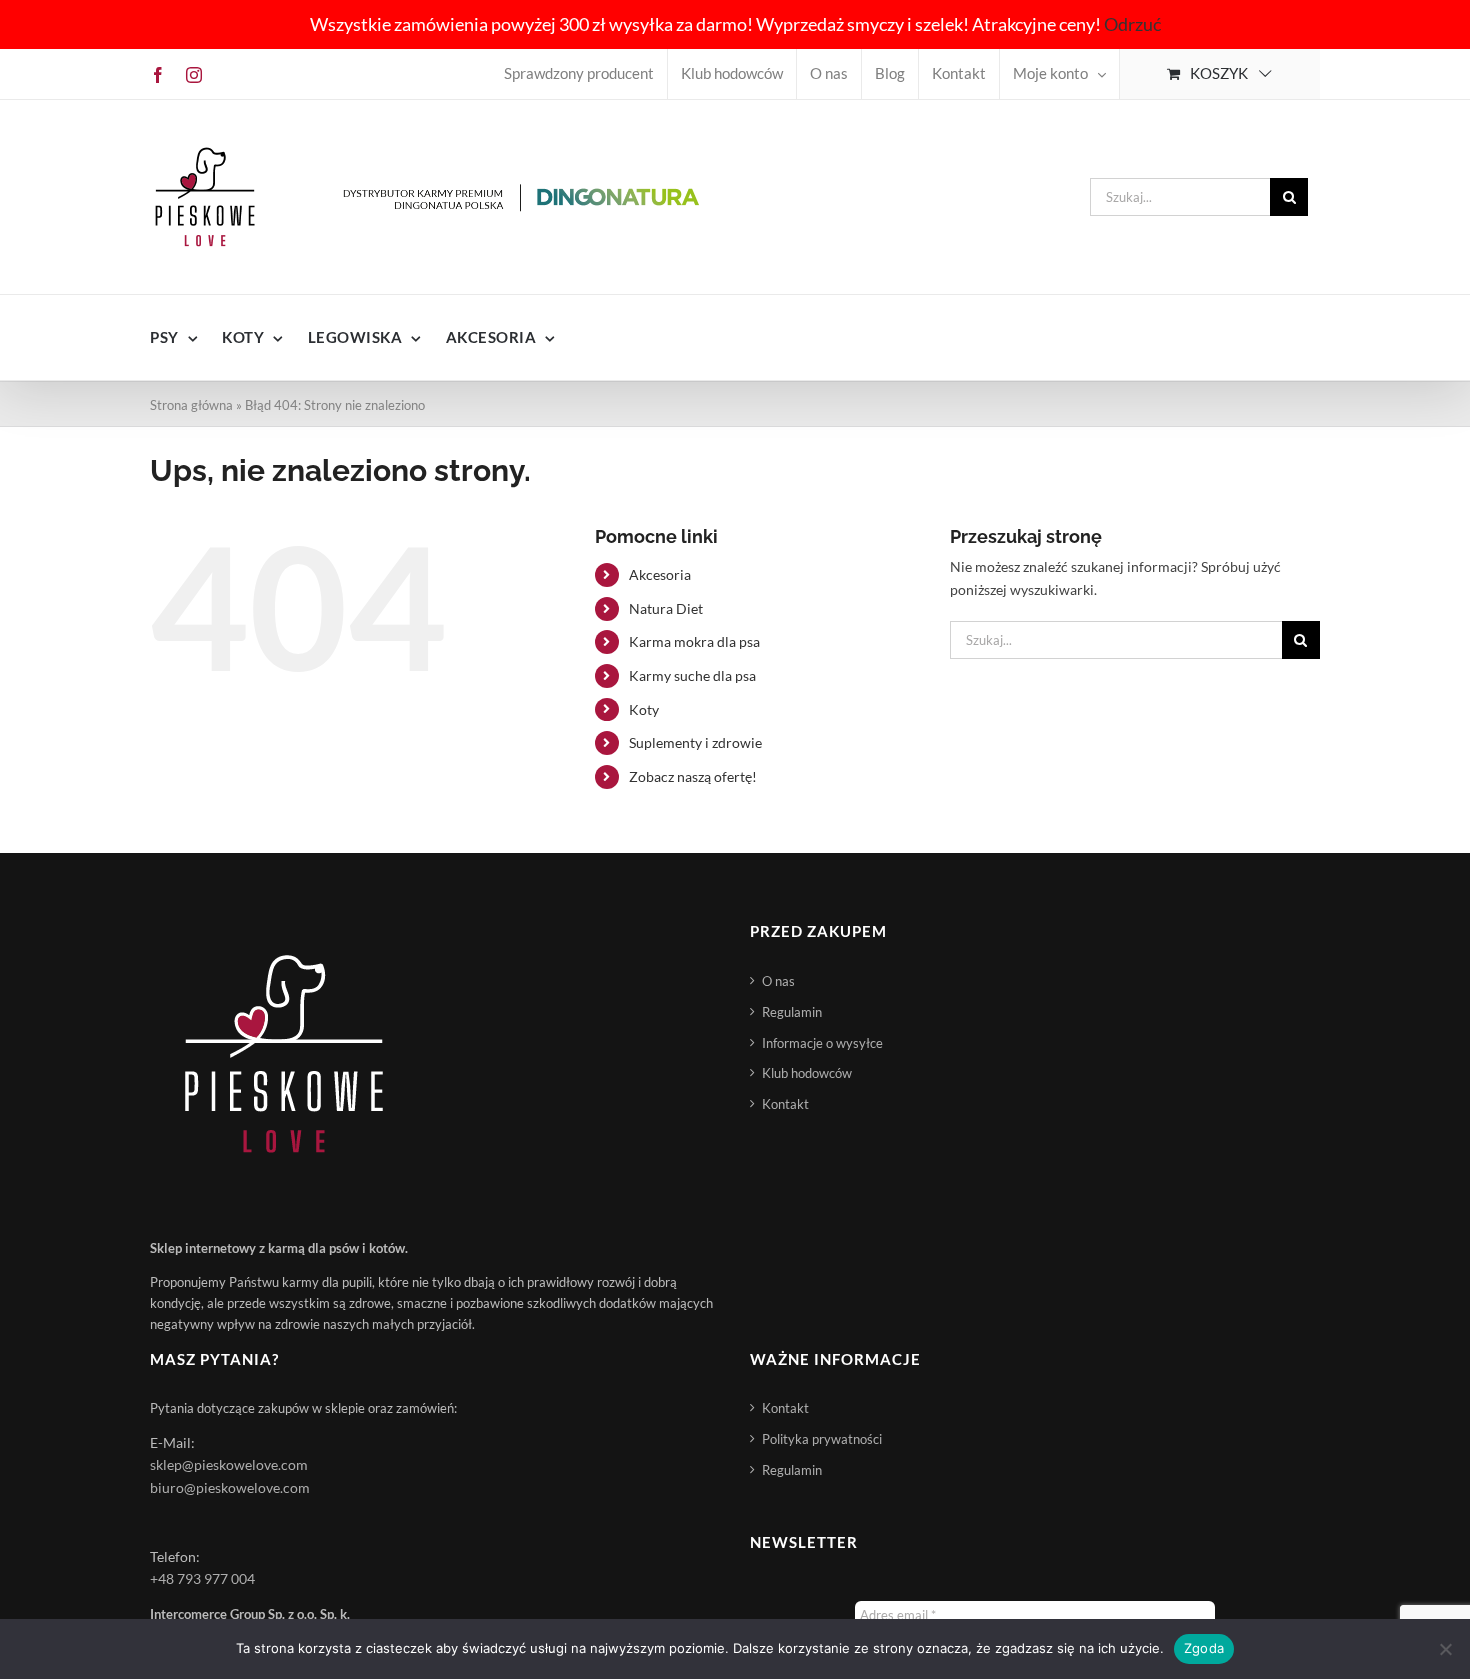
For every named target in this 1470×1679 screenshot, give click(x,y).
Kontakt (785, 1104)
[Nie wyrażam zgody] (1445, 1649)
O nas (778, 981)
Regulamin (792, 1012)
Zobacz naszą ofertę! (693, 776)
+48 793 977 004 (202, 1578)
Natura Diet (666, 608)
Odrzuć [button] (1132, 24)
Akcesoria (660, 574)
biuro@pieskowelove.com (230, 1487)
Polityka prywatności (822, 1439)
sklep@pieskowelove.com (229, 1464)
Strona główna (191, 405)
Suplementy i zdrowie (695, 742)
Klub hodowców (807, 1073)
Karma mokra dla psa (694, 641)
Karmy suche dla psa (692, 675)
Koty (644, 709)
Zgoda (1204, 1648)
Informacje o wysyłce (822, 1043)
